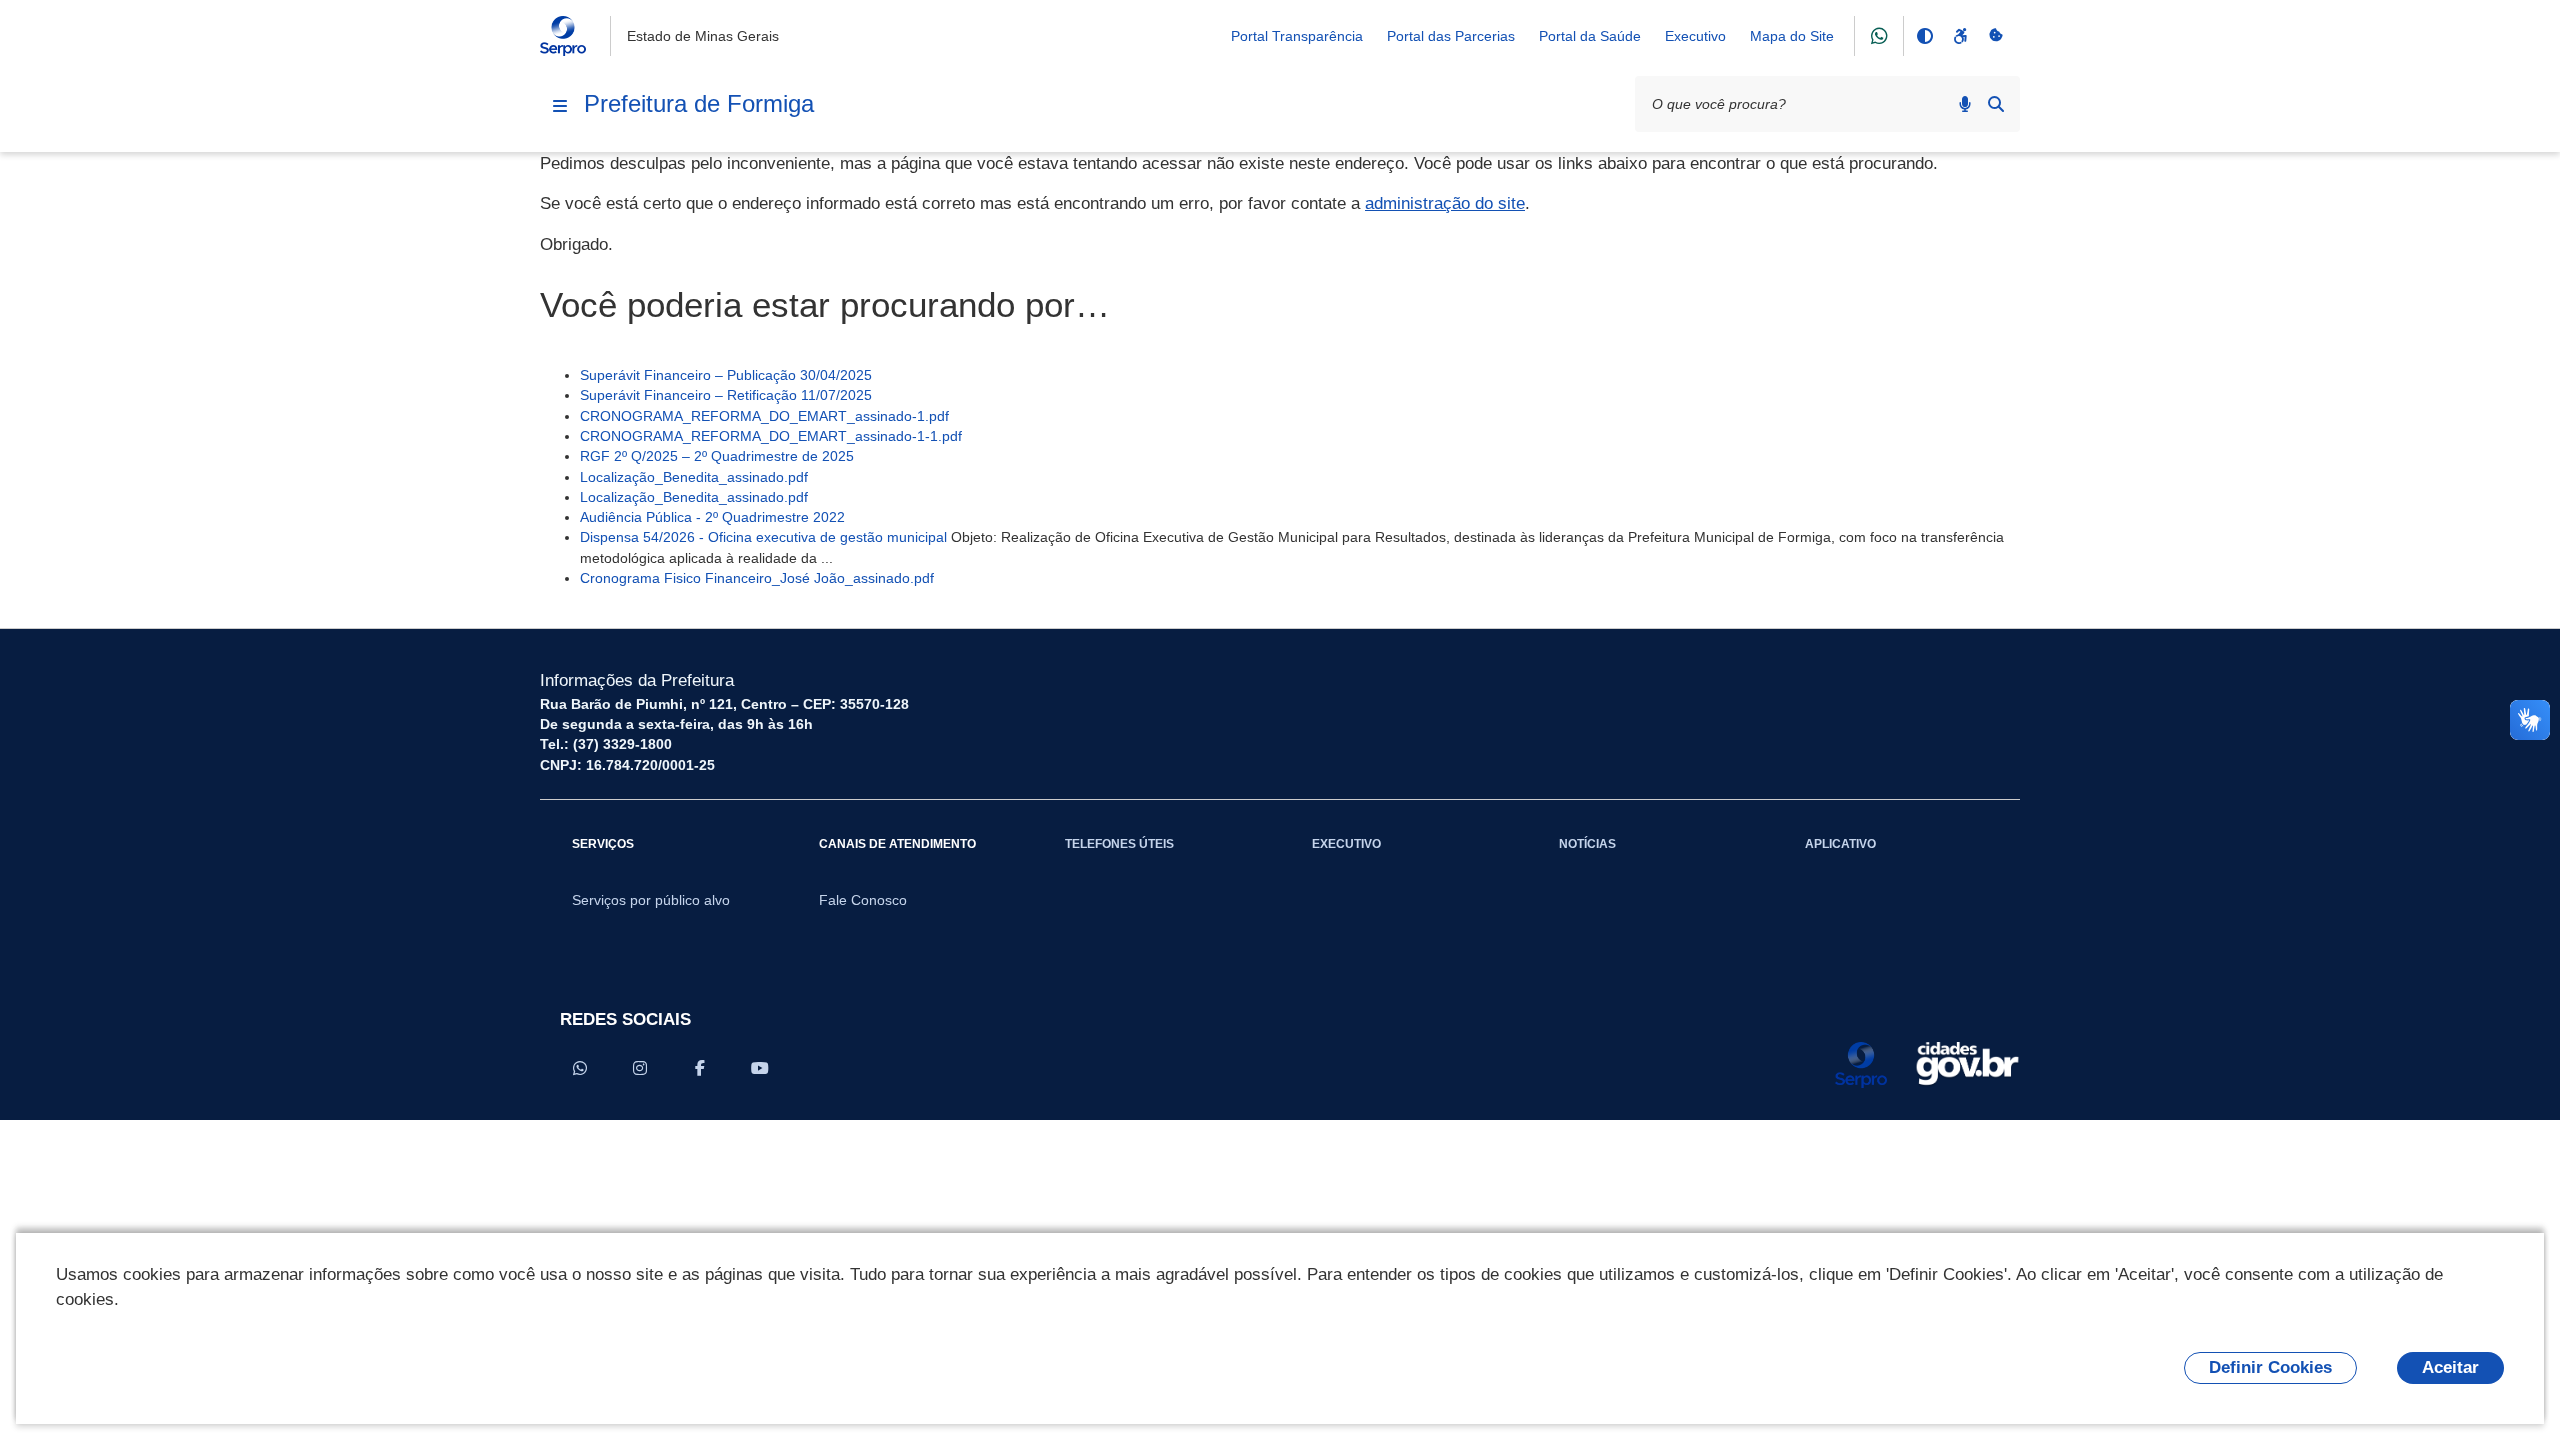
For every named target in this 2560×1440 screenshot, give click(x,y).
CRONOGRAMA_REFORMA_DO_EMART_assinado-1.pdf (764, 416)
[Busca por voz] (1965, 104)
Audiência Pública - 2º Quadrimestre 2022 (712, 517)
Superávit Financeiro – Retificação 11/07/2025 (726, 395)
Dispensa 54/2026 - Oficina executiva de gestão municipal (763, 537)
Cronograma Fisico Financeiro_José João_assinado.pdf (757, 578)
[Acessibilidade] (1960, 36)
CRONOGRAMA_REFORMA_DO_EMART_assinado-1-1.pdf (771, 436)
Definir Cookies (2270, 1367)
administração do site (1445, 203)
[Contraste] (1924, 36)
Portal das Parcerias (1451, 36)
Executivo (1695, 36)
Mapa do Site (1792, 36)
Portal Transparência (1297, 36)
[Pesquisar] (1996, 104)
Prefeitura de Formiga (699, 103)
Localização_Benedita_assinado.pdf (694, 477)
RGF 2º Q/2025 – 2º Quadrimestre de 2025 (717, 456)
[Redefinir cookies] (1996, 36)
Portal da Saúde (1590, 36)
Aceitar (2450, 1367)
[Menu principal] (560, 106)
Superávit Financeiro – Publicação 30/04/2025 (726, 375)
